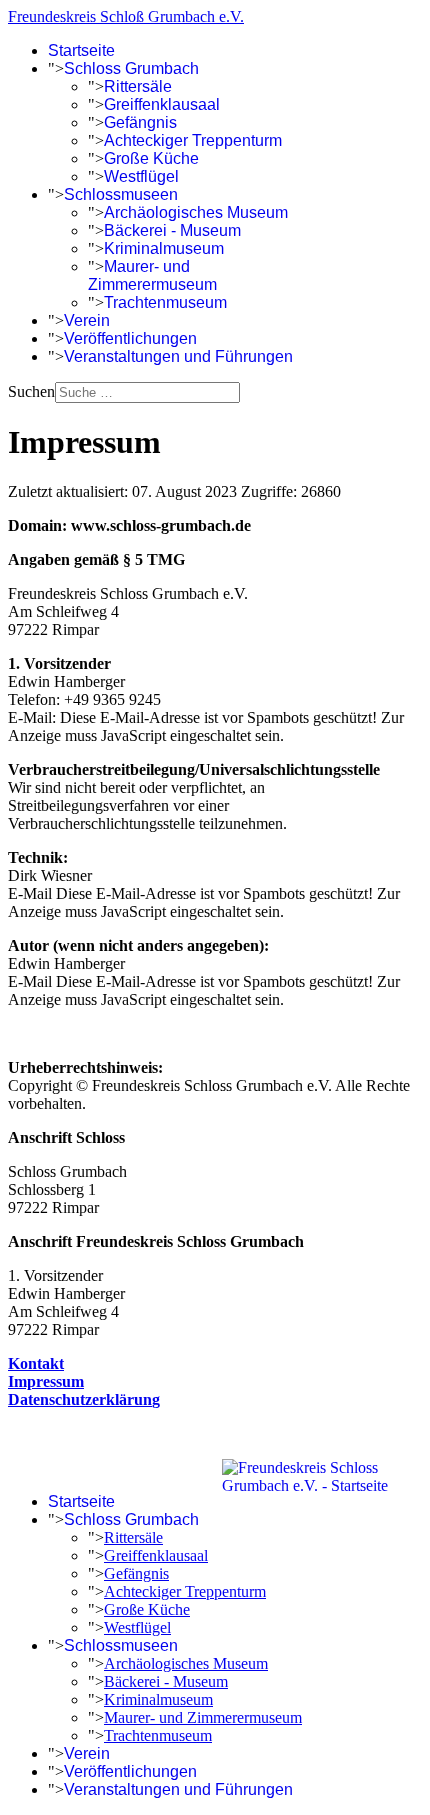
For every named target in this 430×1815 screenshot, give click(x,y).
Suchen (31, 391)
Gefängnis (140, 122)
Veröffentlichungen (130, 338)
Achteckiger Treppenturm (193, 140)
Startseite (81, 50)
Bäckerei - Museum (172, 230)
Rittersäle (138, 86)
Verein (87, 320)
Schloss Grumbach (131, 68)
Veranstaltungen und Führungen (178, 356)
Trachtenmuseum (165, 302)
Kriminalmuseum (164, 248)
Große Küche (151, 158)
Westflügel (141, 176)
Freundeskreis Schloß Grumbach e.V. (126, 16)
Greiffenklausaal (162, 104)
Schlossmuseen (121, 194)
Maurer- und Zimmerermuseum (152, 275)
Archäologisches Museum (196, 212)
